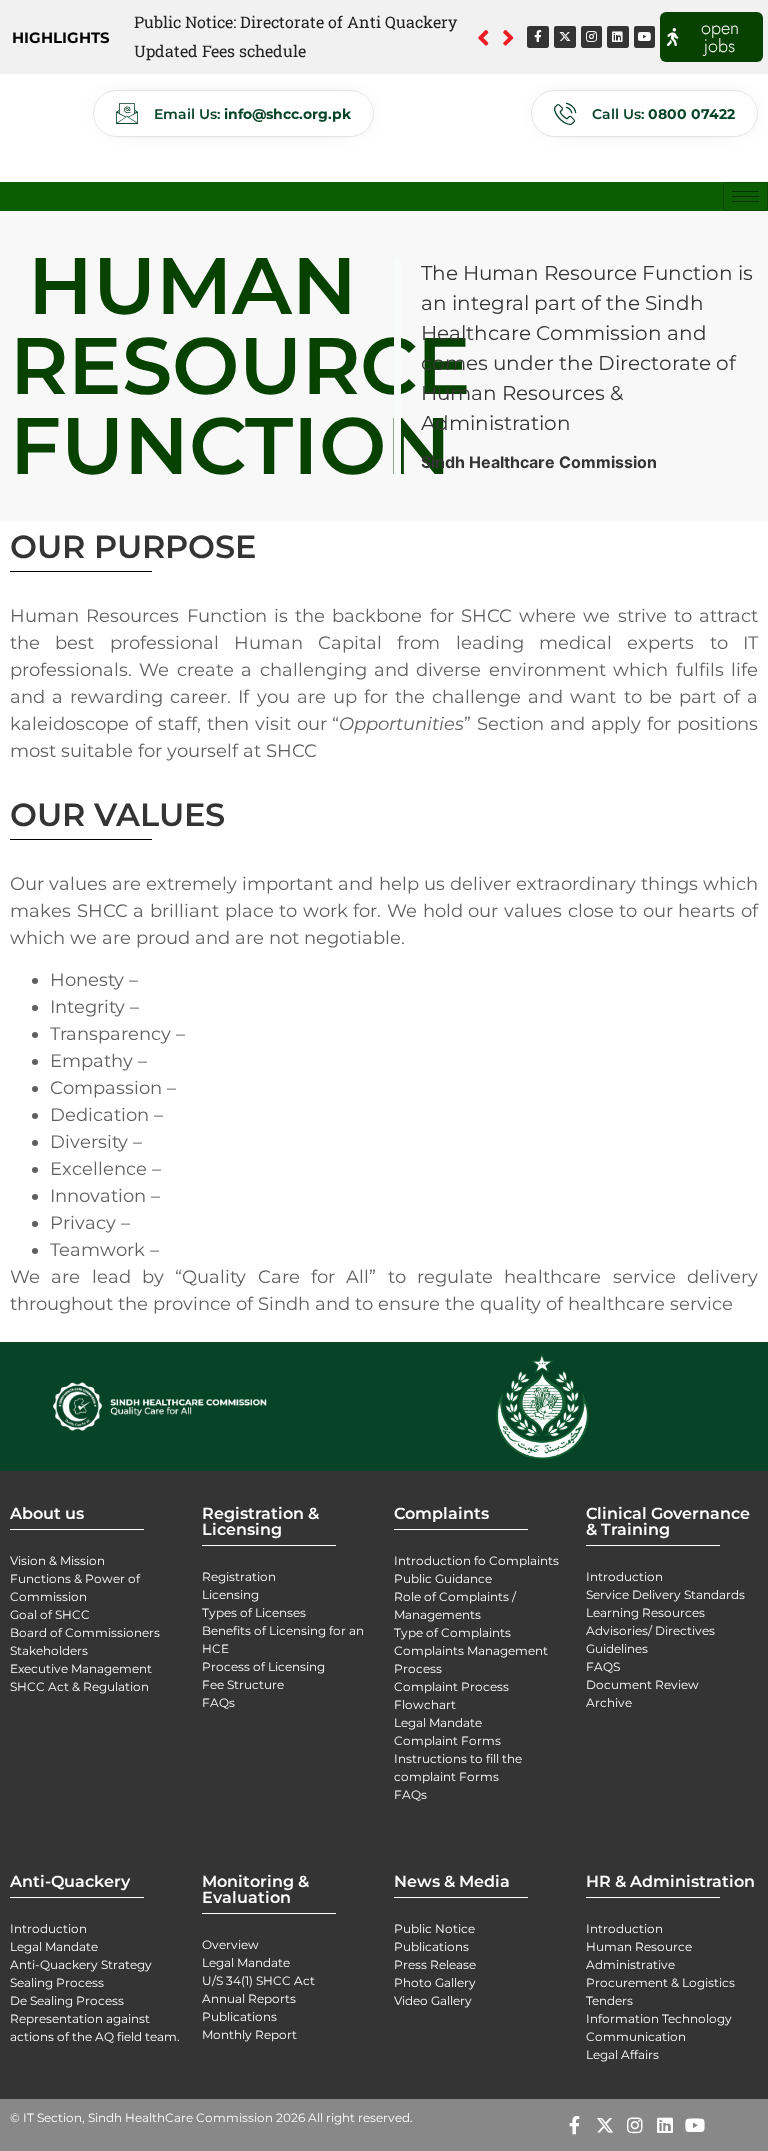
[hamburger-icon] (745, 196)
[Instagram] (592, 37)
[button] (508, 37)
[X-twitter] (565, 37)
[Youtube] (645, 37)
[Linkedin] (618, 37)
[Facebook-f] (538, 37)
